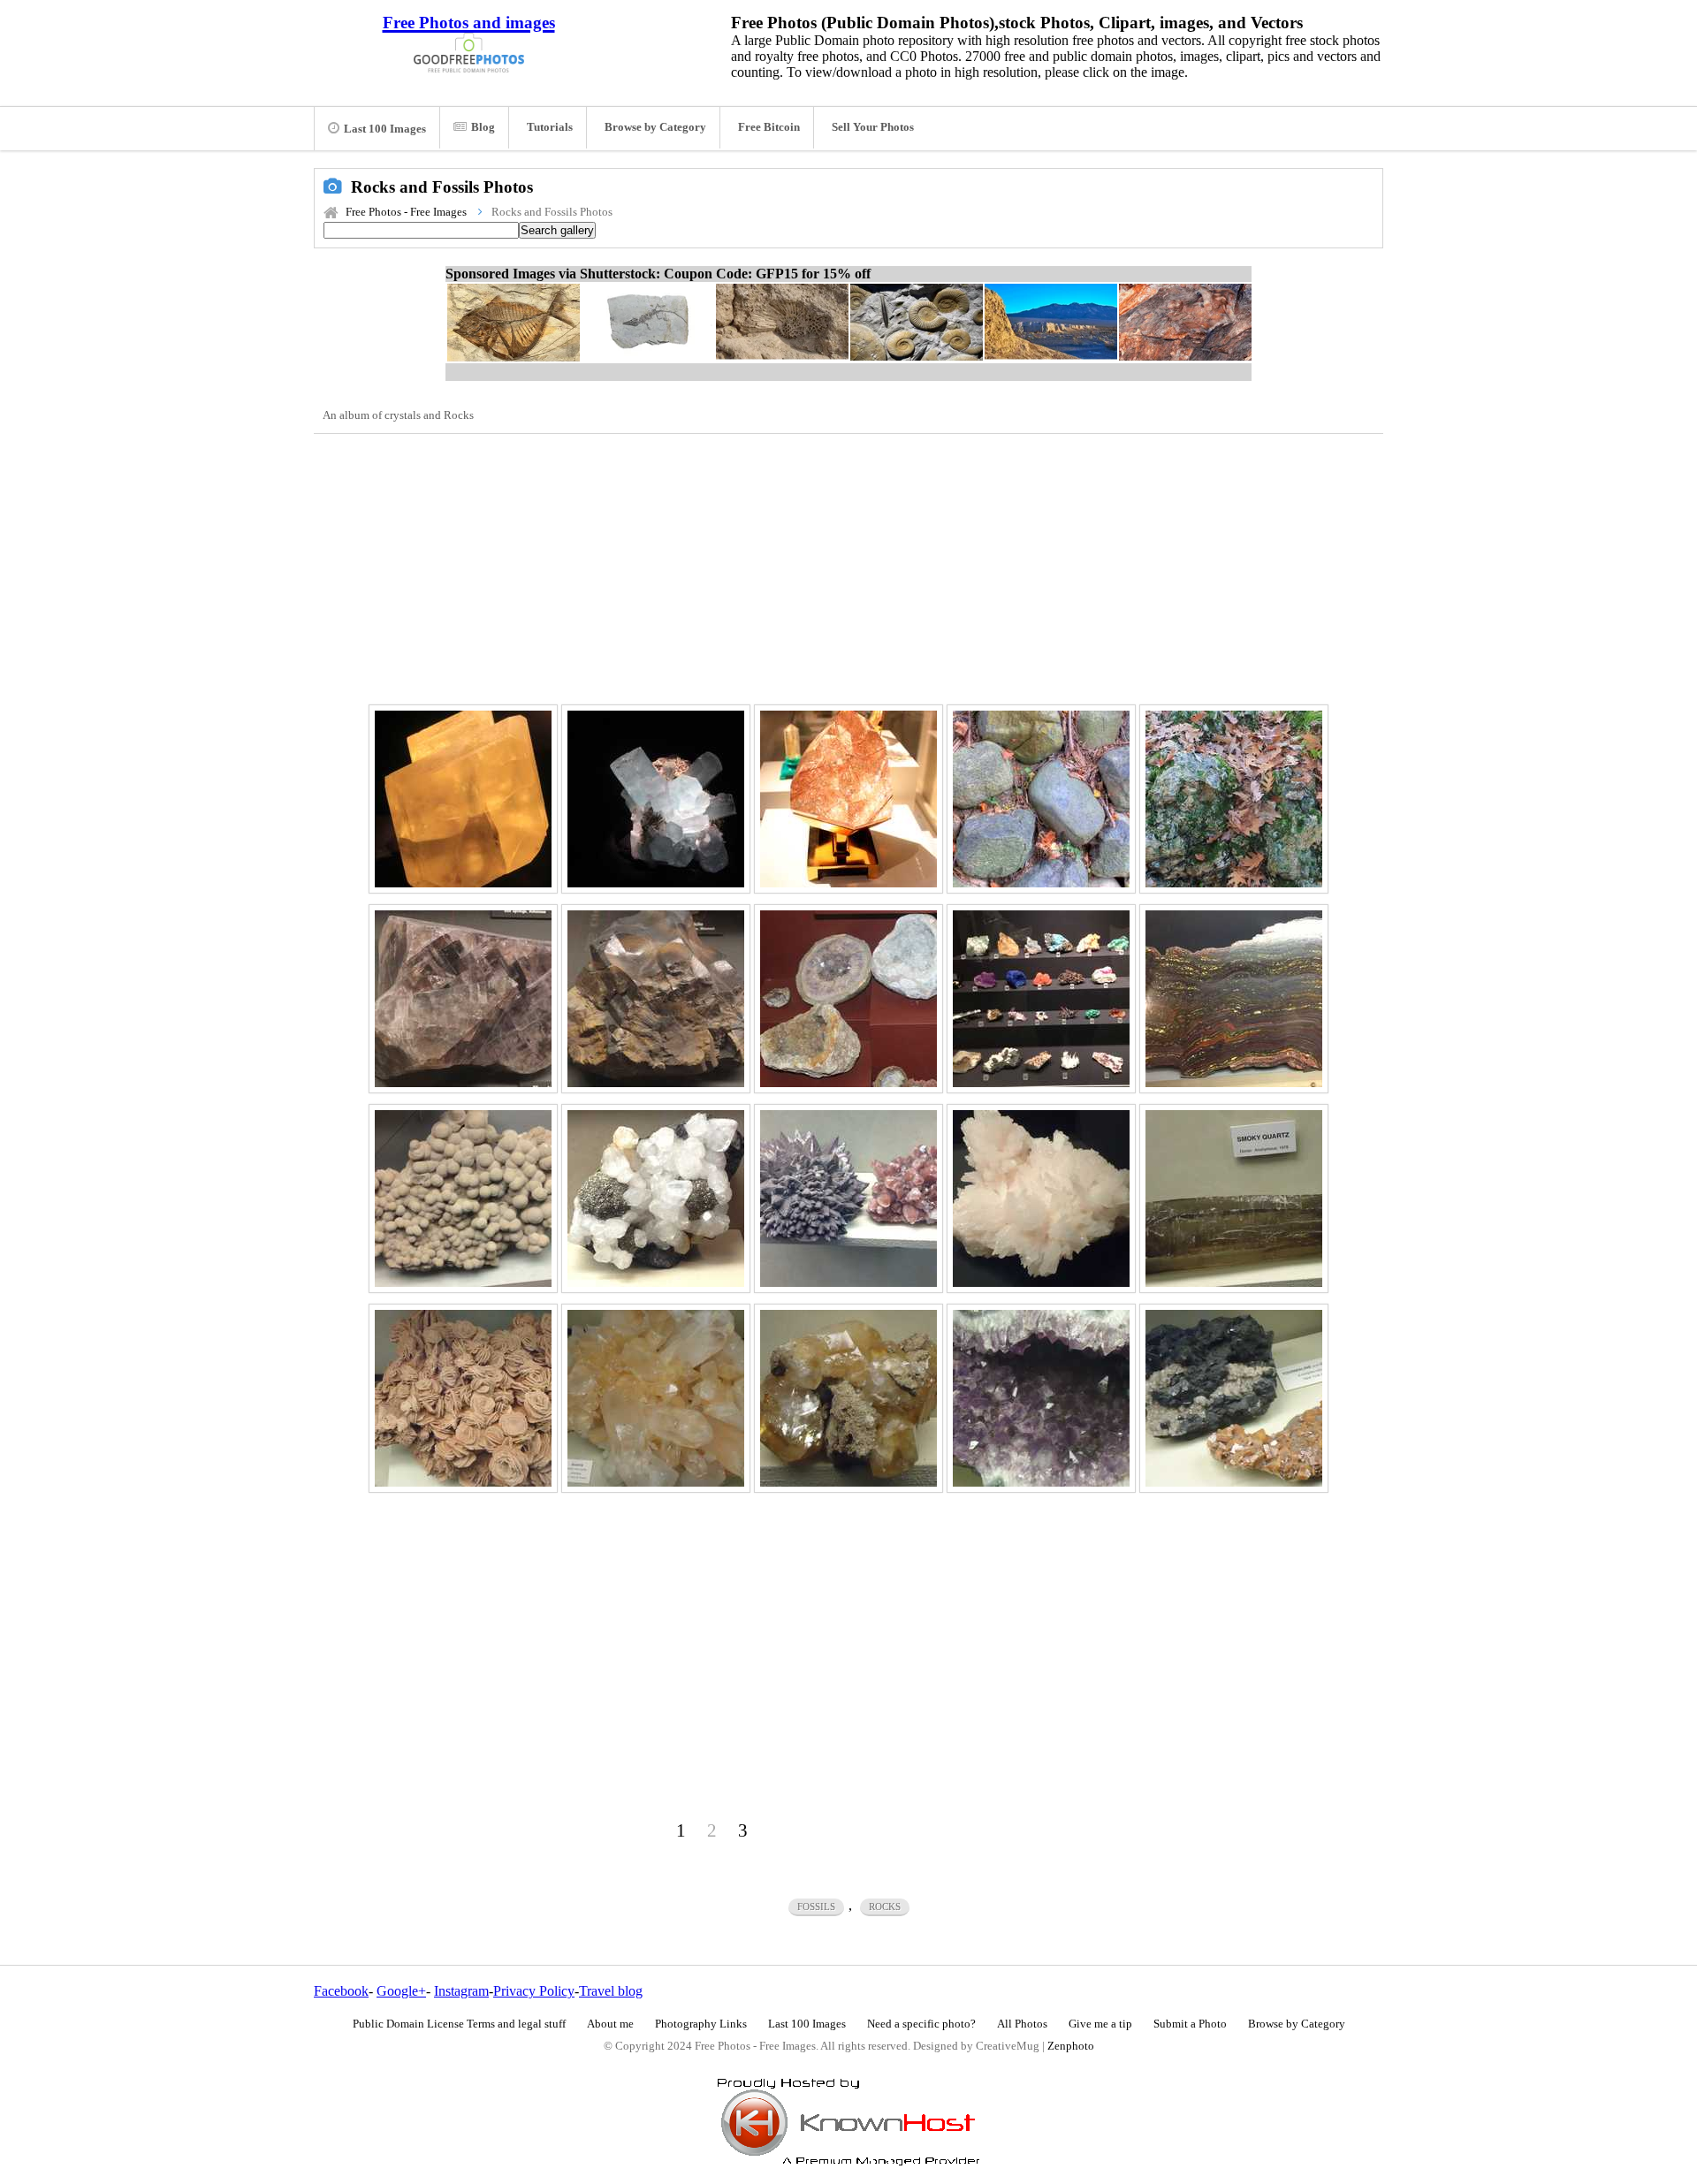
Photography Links (701, 2024)
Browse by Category (655, 127)
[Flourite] (463, 999)
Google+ (401, 1991)
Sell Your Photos (873, 127)
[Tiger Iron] (1234, 999)
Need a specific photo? (921, 2024)
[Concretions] (463, 1199)
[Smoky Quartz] (1234, 1199)
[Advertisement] (848, 567)
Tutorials (550, 127)
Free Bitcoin (769, 127)
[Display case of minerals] (1041, 999)
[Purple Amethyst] (1041, 1398)
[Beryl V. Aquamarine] (656, 799)
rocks (885, 1906)
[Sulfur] (463, 799)
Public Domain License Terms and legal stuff (459, 2024)
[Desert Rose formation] (463, 1398)
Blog (483, 127)
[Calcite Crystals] (848, 1199)
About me (610, 2024)
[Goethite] (656, 999)
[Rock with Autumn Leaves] (1234, 799)
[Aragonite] (1041, 1199)
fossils (816, 1906)
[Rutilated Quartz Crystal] (848, 799)
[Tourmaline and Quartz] (1234, 1398)
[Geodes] (848, 999)
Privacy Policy (534, 1991)
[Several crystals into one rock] (656, 1199)
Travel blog (611, 1991)
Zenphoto (1071, 2046)
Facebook (341, 1991)
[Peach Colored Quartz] (656, 1398)
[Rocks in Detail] (1041, 799)
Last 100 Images (385, 129)
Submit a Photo (1190, 2024)
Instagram (461, 1991)
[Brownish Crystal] (848, 1398)
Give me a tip (1100, 2024)
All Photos (1022, 2024)
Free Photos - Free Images (406, 212)
